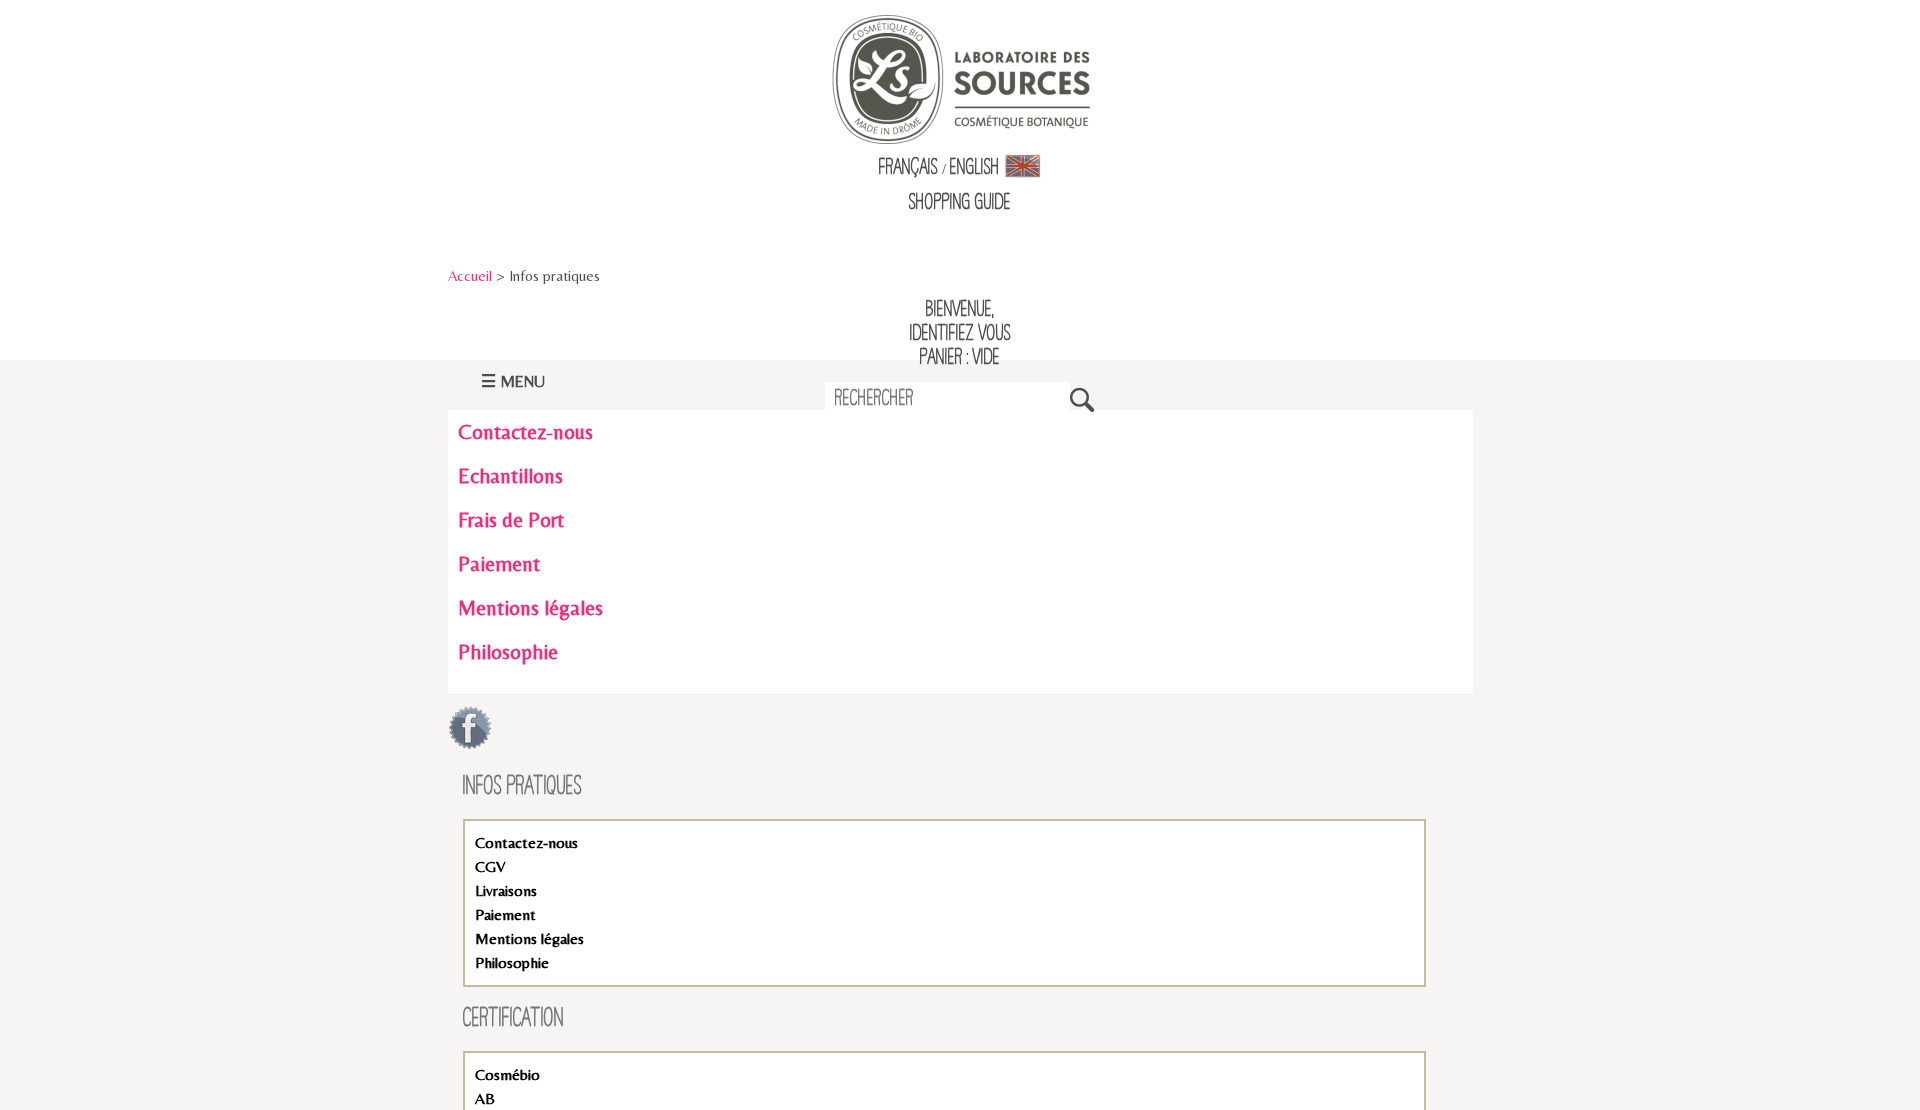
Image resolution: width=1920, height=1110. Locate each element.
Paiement (499, 564)
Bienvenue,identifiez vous (960, 322)
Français (908, 168)
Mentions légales (530, 608)
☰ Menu (513, 381)
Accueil (470, 275)
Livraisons (506, 890)
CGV (490, 866)
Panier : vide (960, 358)
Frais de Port (511, 520)
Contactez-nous (525, 432)
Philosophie (508, 652)
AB (485, 1098)
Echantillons (510, 476)
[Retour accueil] (960, 77)
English (977, 168)
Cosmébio (507, 1074)
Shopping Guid (956, 203)
